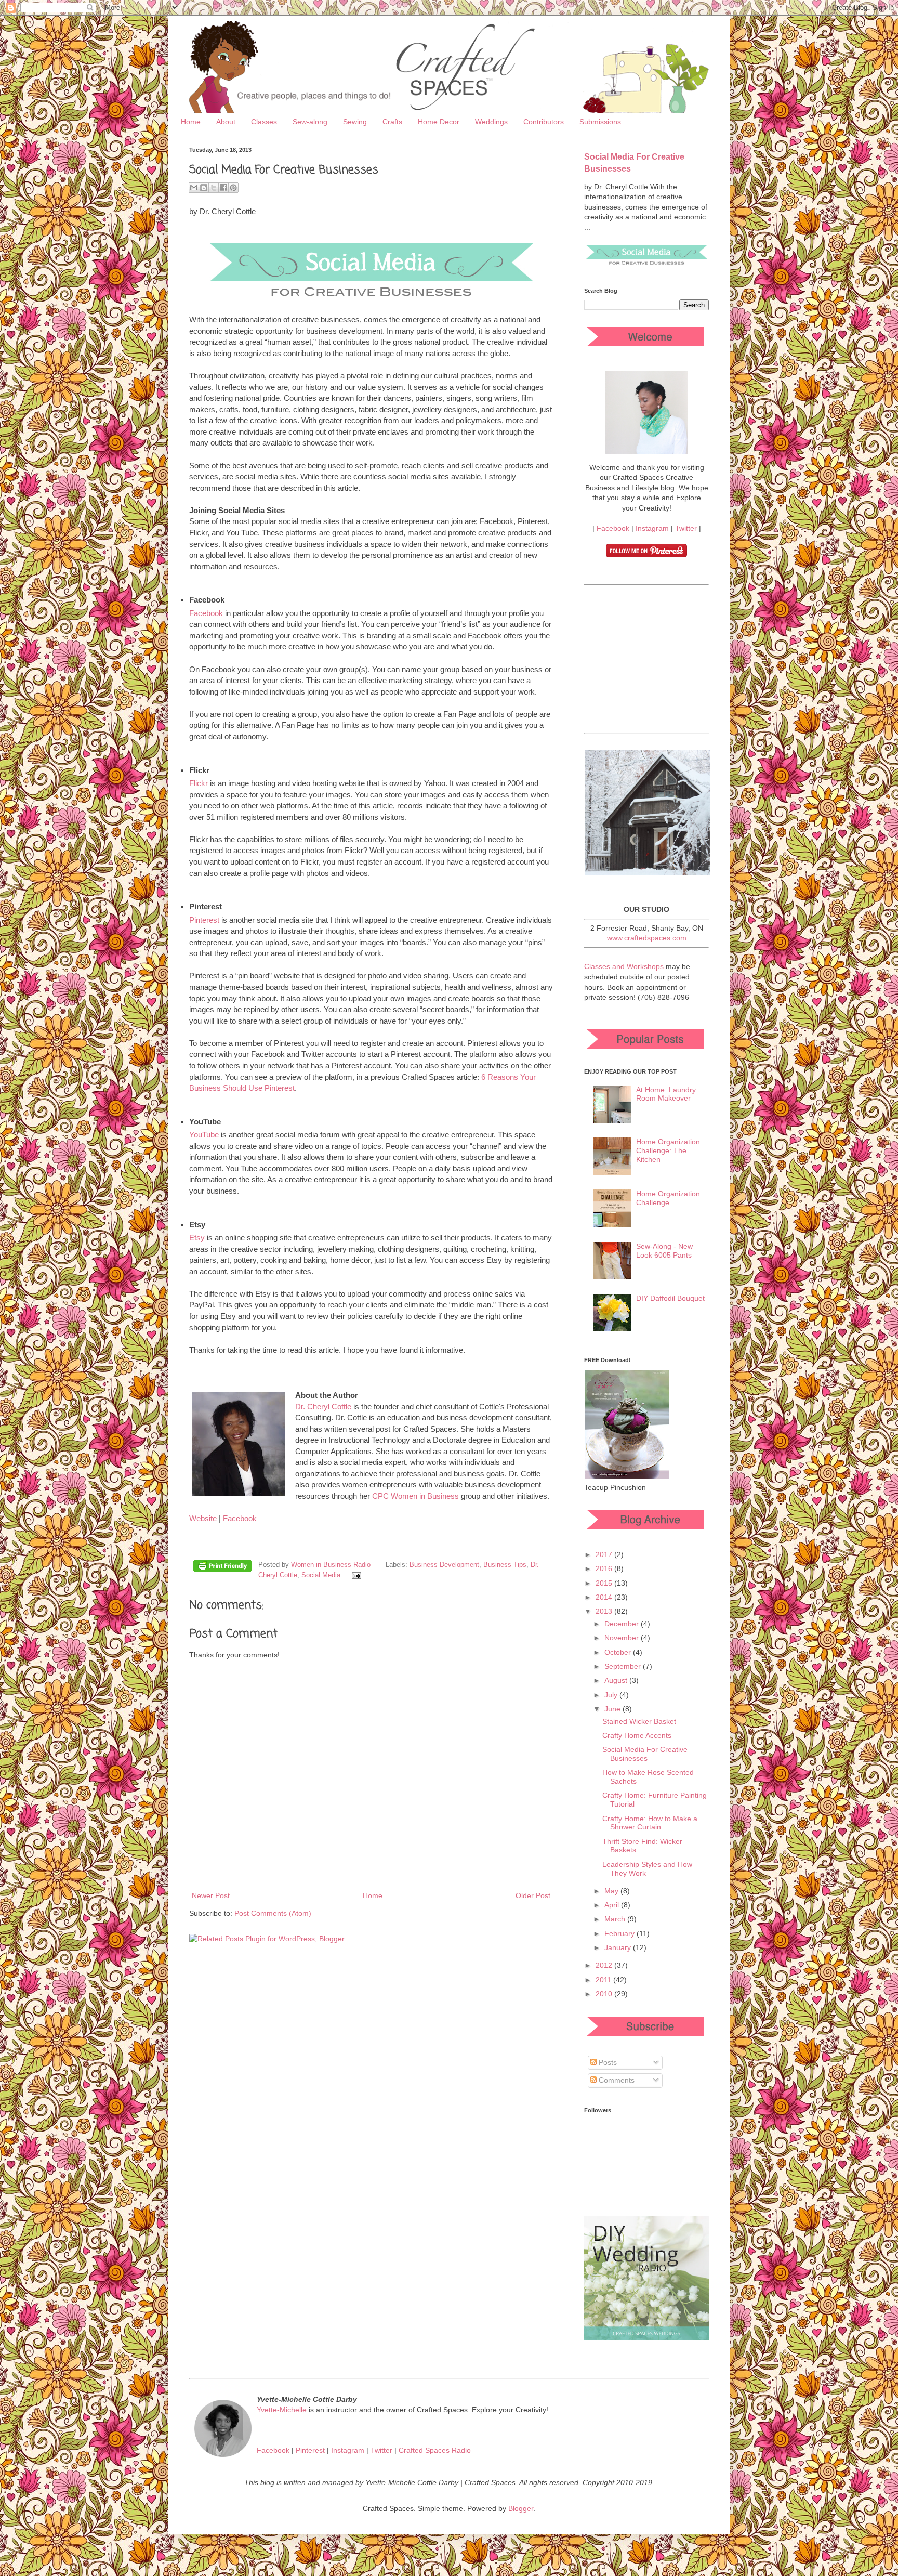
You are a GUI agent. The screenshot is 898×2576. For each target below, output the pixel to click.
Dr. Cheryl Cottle (323, 1407)
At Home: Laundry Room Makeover (666, 1094)
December (623, 1624)
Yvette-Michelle (282, 2410)
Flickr (199, 783)
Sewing (355, 122)
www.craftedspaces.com (647, 938)
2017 (605, 1554)
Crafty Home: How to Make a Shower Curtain (650, 1823)
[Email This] (194, 188)
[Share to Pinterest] (233, 188)
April (613, 1905)
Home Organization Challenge (668, 1198)
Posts (607, 2062)
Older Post (533, 1895)
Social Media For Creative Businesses (645, 1754)
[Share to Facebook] (223, 188)
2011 (604, 1980)
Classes (264, 122)
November (623, 1638)
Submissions (600, 122)
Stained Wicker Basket (639, 1721)
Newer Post (211, 1895)
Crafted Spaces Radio (435, 2450)
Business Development (444, 1565)
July (612, 1695)
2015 (605, 1583)
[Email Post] (355, 1575)
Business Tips (505, 1565)
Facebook (206, 613)
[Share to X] (214, 188)
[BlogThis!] (204, 188)
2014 (605, 1597)
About (226, 122)
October (619, 1652)
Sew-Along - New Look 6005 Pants (664, 1251)
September (624, 1666)
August (617, 1680)
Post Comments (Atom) (273, 1913)
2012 (605, 1965)
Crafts (392, 122)
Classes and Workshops (624, 966)
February (620, 1933)
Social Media (321, 1575)
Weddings (491, 122)
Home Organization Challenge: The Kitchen (668, 1150)
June (613, 1709)
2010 (605, 1994)
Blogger (521, 2508)
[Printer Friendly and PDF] (222, 1567)
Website (203, 1518)
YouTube (204, 1135)
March (616, 1919)
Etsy (197, 1238)
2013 (605, 1611)
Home (191, 122)
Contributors (544, 122)
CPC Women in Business (415, 1496)
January (619, 1947)
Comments (616, 2080)
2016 (605, 1568)
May (612, 1891)
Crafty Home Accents (637, 1735)
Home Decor (439, 122)
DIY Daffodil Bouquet (670, 1298)
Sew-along (310, 122)
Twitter (686, 528)
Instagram (652, 528)
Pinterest (204, 920)
